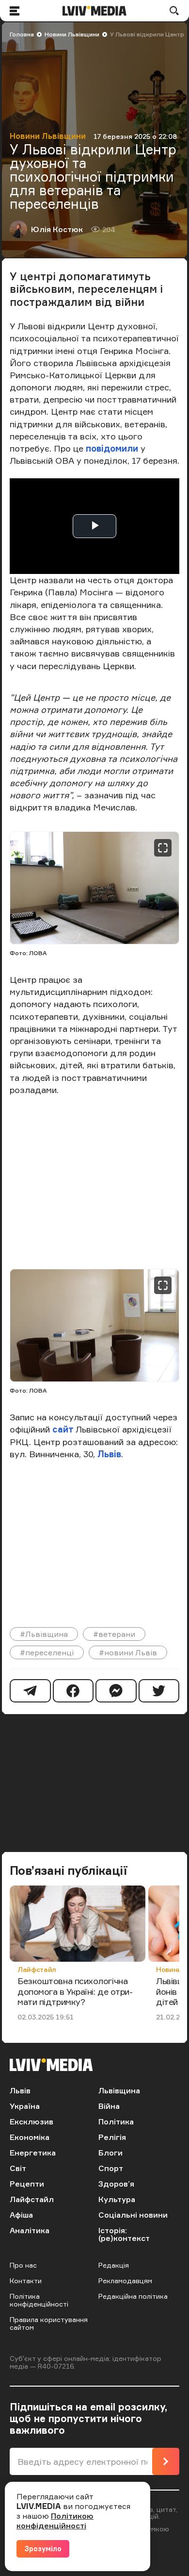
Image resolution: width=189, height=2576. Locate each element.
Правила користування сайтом (49, 2323)
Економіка (30, 2137)
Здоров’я (116, 2184)
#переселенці (47, 1652)
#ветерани (114, 1634)
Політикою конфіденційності (55, 2521)
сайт (64, 1429)
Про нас (23, 2265)
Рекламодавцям (125, 2281)
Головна (22, 34)
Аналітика (30, 2230)
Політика (116, 2121)
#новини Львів (128, 1652)
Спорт (111, 2168)
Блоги (110, 2153)
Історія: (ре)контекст (124, 2234)
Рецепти (27, 2184)
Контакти (26, 2281)
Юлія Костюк (57, 229)
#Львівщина (44, 1634)
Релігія (112, 2137)
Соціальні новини (133, 2215)
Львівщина (119, 2090)
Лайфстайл (37, 1969)
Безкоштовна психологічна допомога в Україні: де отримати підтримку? (75, 1991)
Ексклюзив (31, 2121)
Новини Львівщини (72, 34)
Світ (18, 2168)
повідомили (113, 448)
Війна (109, 2106)
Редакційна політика (133, 2296)
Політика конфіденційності (39, 2300)
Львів (109, 1454)
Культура (117, 2199)
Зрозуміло (43, 2549)
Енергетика (33, 2153)
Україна (25, 2106)
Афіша (21, 2215)
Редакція (114, 2265)
